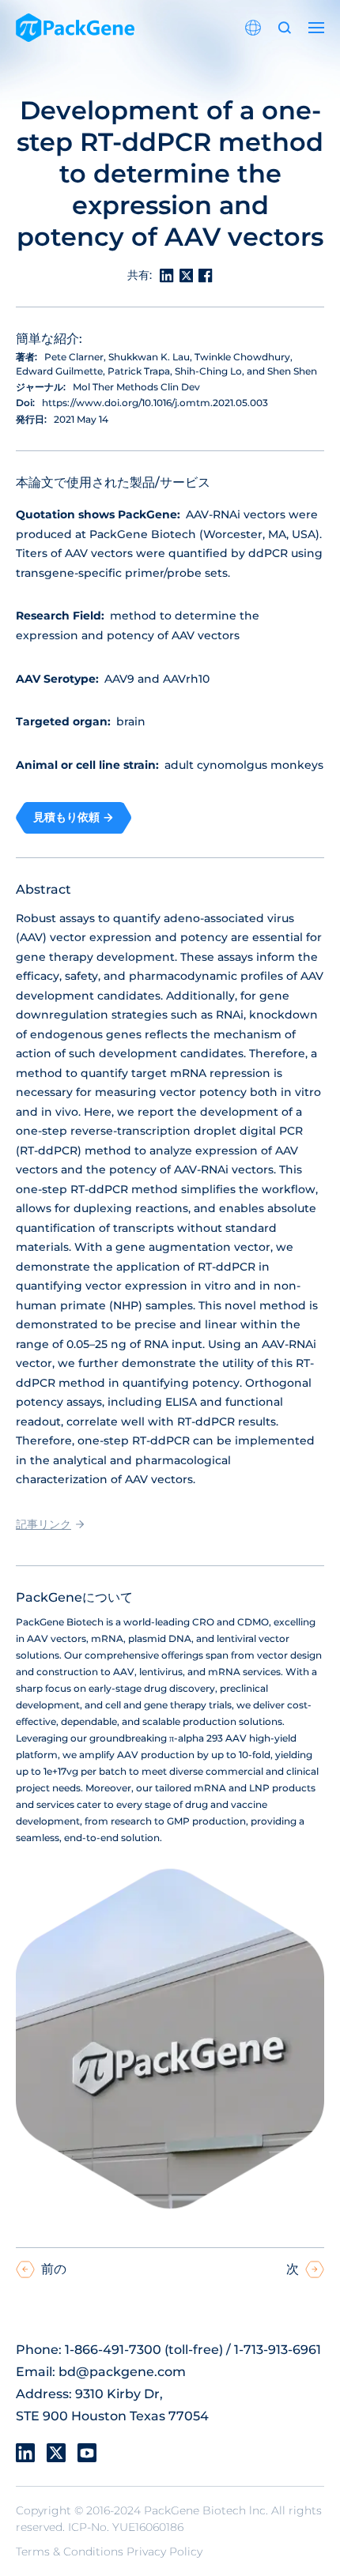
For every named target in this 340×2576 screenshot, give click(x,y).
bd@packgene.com (122, 2372)
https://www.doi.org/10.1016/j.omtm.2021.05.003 (155, 403)
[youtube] (87, 2453)
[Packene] (75, 28)
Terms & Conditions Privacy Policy (109, 2552)
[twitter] (56, 2453)
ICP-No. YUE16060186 (126, 2527)
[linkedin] (25, 2453)
